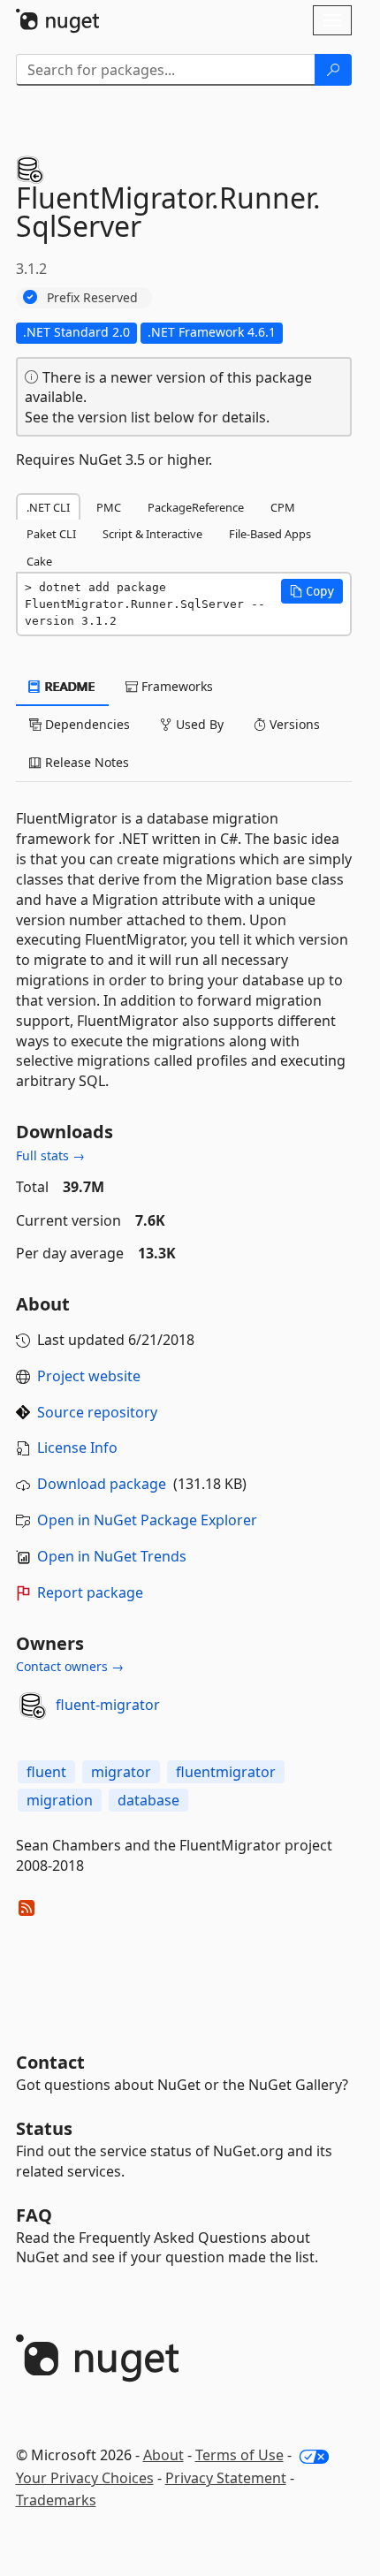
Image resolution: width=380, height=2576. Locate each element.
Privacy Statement (226, 2478)
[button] (312, 591)
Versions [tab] (293, 724)
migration (60, 1800)
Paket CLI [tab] (51, 534)
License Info (77, 1448)
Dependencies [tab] (86, 724)
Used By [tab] (198, 724)
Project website (89, 1376)
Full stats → (50, 1155)
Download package (102, 1484)
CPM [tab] (283, 507)
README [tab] (68, 686)
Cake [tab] (39, 561)
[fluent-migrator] (33, 1706)
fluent (46, 1772)
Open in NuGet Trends (112, 1556)
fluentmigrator (226, 1772)
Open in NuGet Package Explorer (147, 1520)
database (148, 1800)
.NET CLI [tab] (48, 507)
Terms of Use (239, 2455)
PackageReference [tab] (196, 507)
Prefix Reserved (92, 297)
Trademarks (56, 2500)
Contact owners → (70, 1666)
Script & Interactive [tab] (152, 534)
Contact (50, 2062)
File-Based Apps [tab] (270, 534)
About (163, 2455)
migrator (121, 1772)
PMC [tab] (109, 507)
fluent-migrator (108, 1705)
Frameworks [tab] (175, 686)
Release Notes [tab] (85, 762)
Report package (90, 1592)
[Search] (333, 70)
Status (44, 2128)
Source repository (97, 1412)
